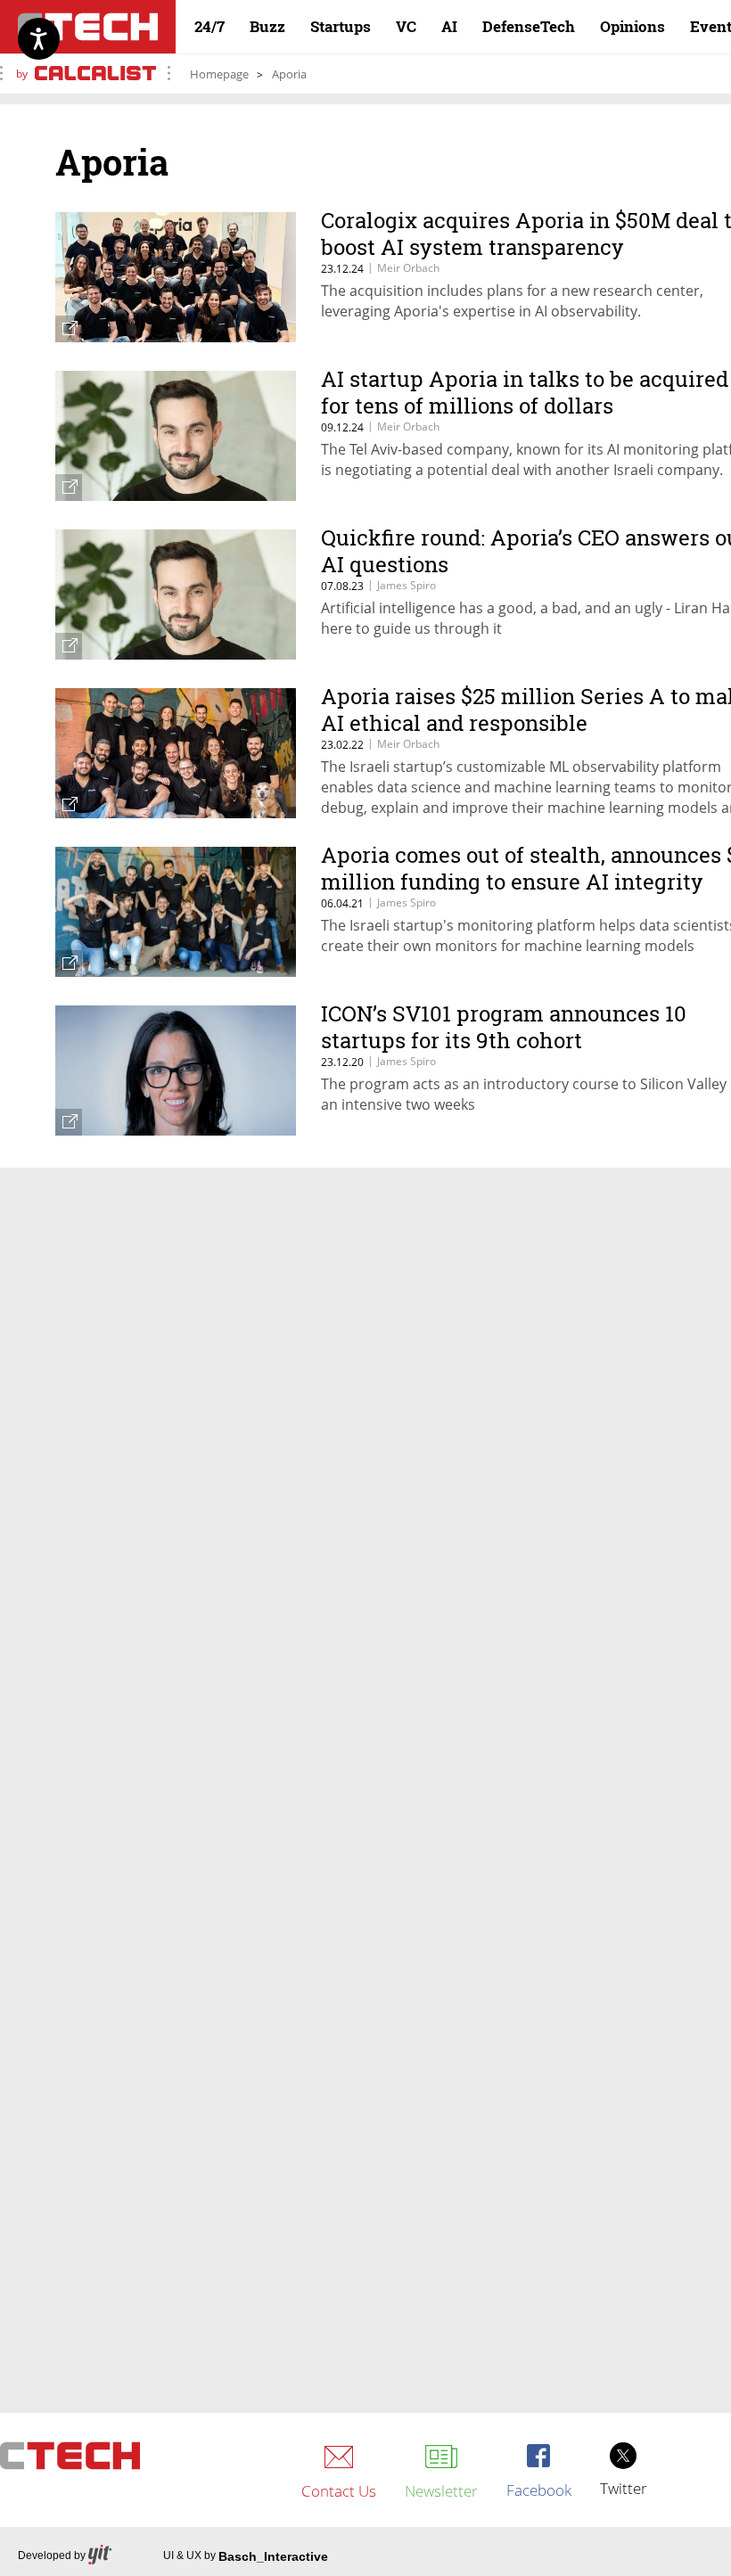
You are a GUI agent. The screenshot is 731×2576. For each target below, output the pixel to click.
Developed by (52, 2555)
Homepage (219, 74)
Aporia (289, 74)
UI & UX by (246, 2556)
